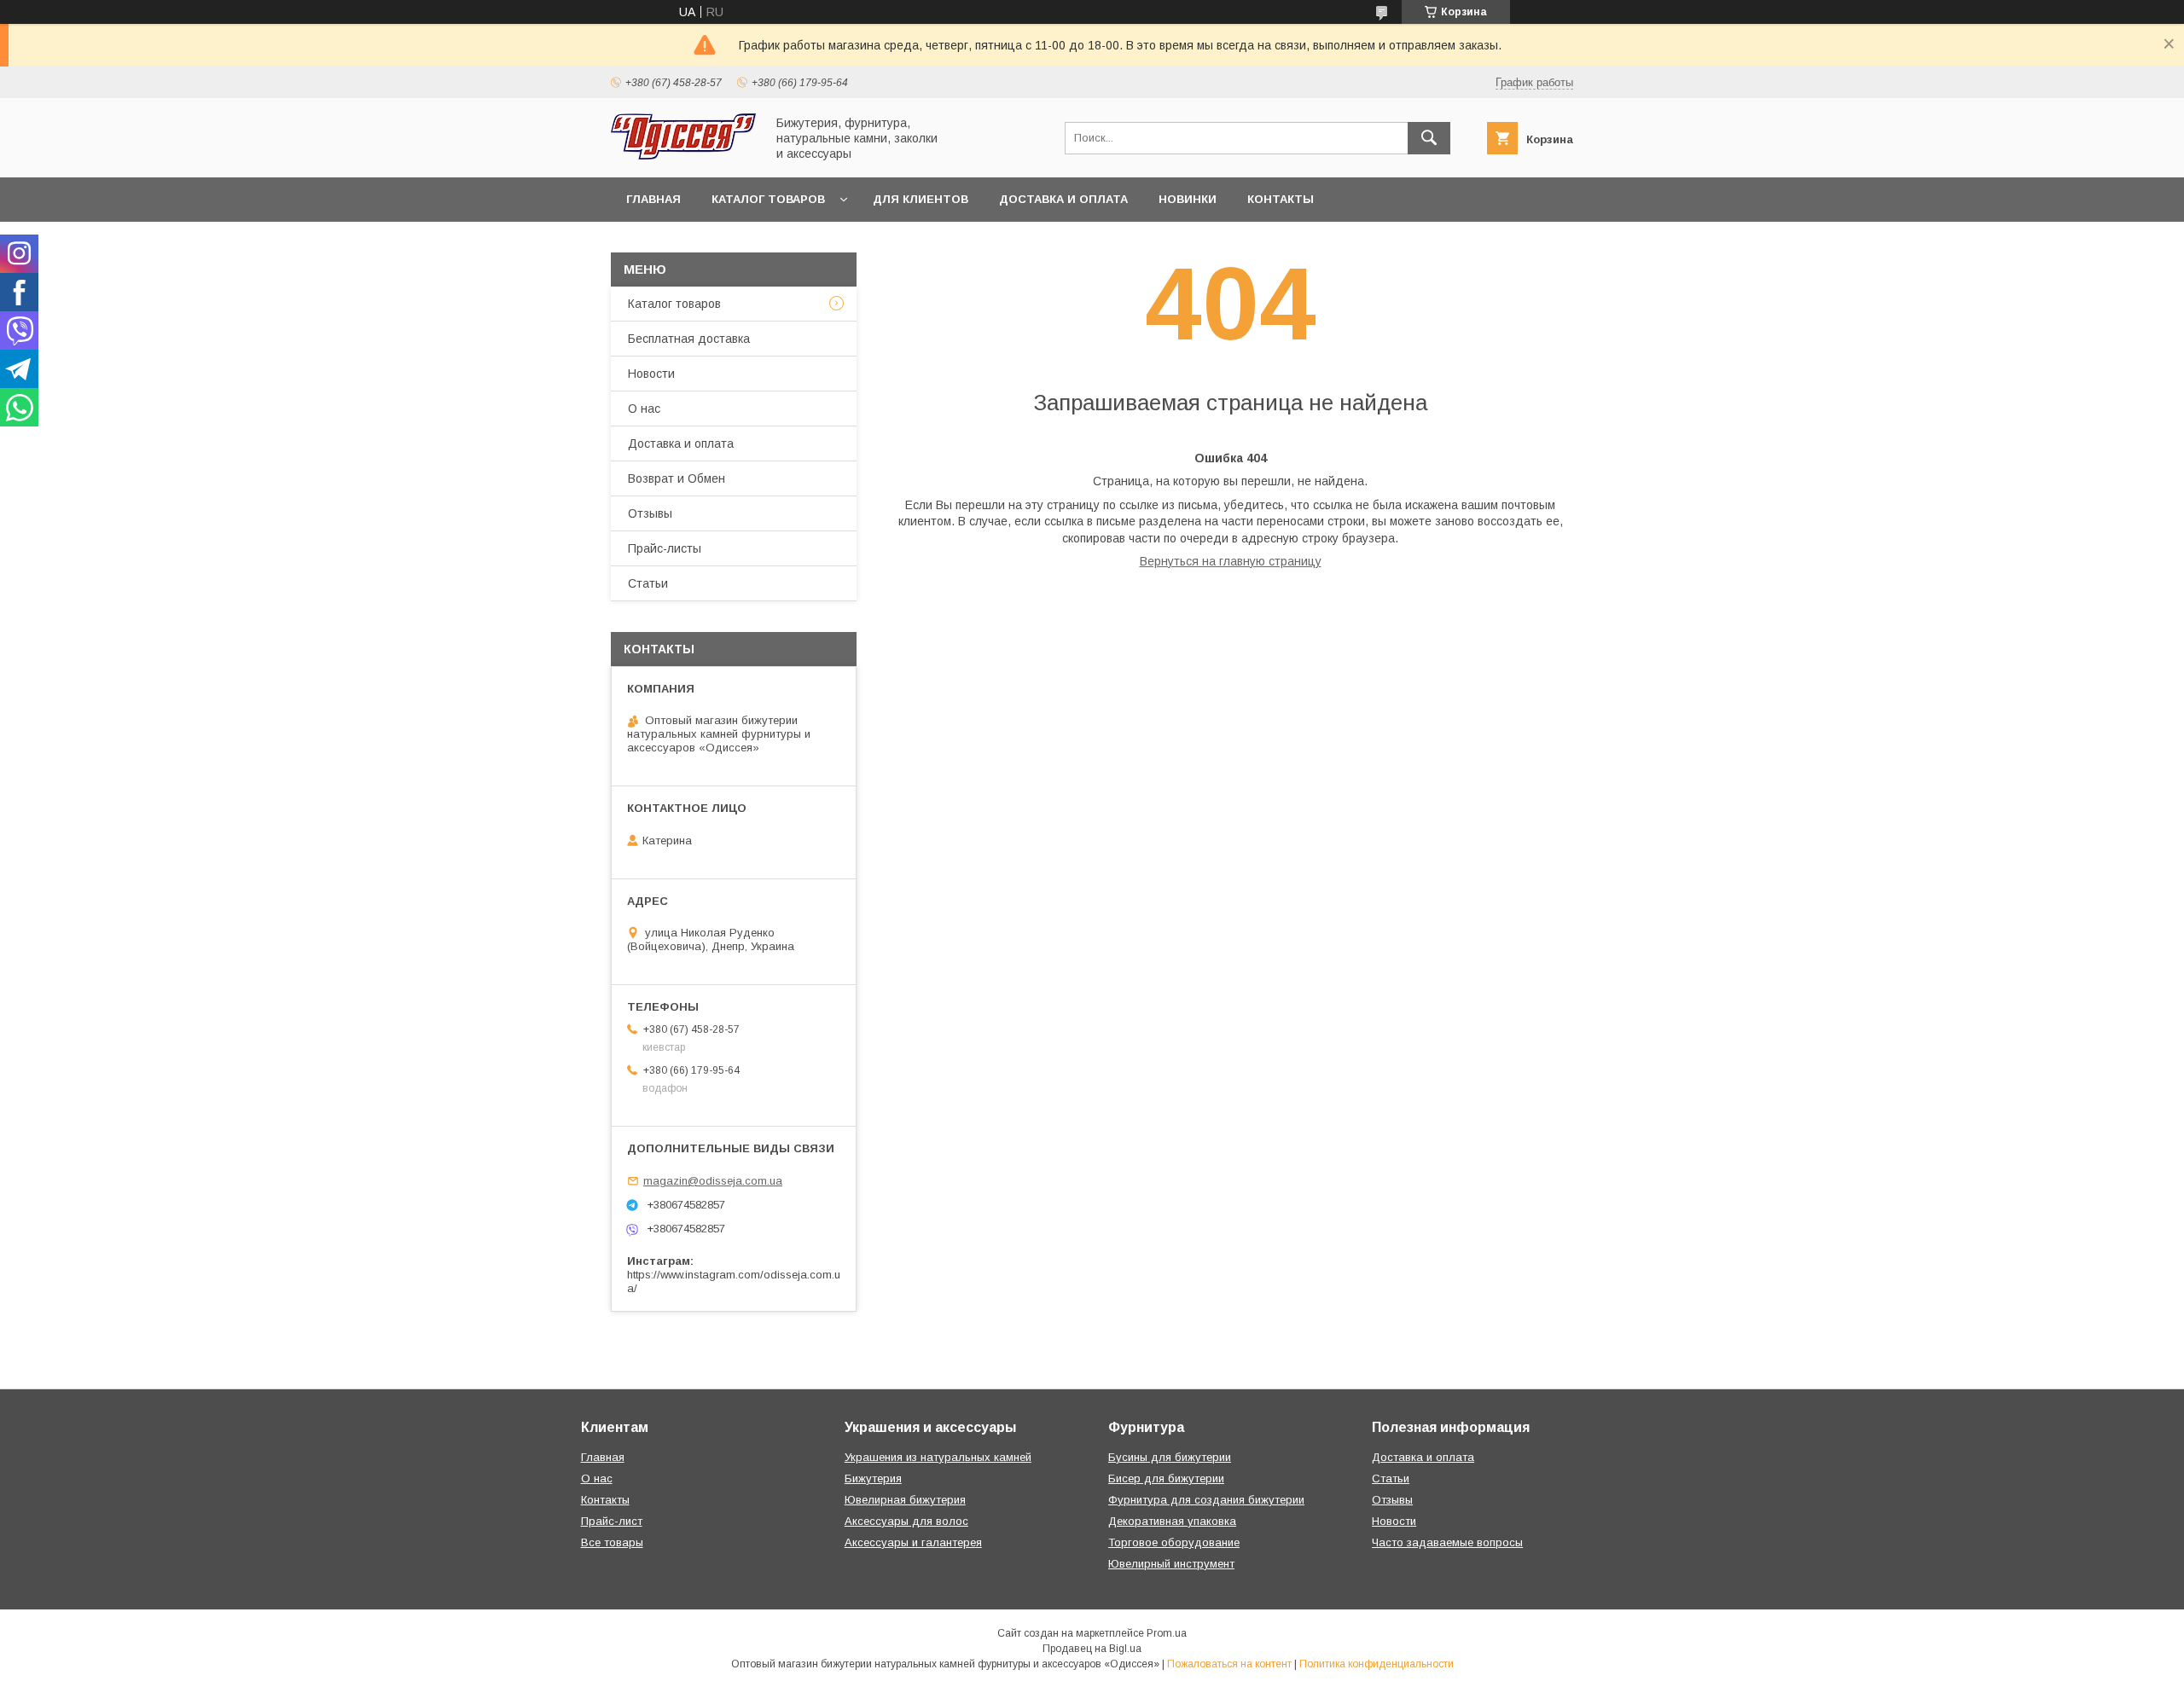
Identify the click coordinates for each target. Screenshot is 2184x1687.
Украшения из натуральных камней (938, 1457)
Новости (651, 374)
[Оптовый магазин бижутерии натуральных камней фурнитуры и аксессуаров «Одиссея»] (683, 155)
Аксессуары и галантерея (913, 1542)
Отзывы (650, 513)
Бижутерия (873, 1478)
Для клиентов (921, 199)
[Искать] (1429, 138)
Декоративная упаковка (1172, 1521)
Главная (653, 199)
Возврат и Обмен (677, 478)
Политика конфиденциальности (1377, 1664)
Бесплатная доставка (689, 339)
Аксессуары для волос (906, 1521)
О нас (644, 409)
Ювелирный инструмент (1171, 1564)
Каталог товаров (768, 199)
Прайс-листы (665, 548)
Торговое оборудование (1174, 1542)
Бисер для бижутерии (1166, 1478)
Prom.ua (1167, 1633)
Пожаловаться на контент (1229, 1664)
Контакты (1281, 199)
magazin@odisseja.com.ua (713, 1181)
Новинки (1188, 199)
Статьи (648, 583)
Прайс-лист (612, 1521)
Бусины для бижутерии (1170, 1457)
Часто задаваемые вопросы (1447, 1542)
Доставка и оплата (1063, 199)
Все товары (612, 1542)
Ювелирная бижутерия (905, 1500)
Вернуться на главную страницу (1231, 561)
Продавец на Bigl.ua (1092, 1649)
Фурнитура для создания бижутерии (1206, 1500)
